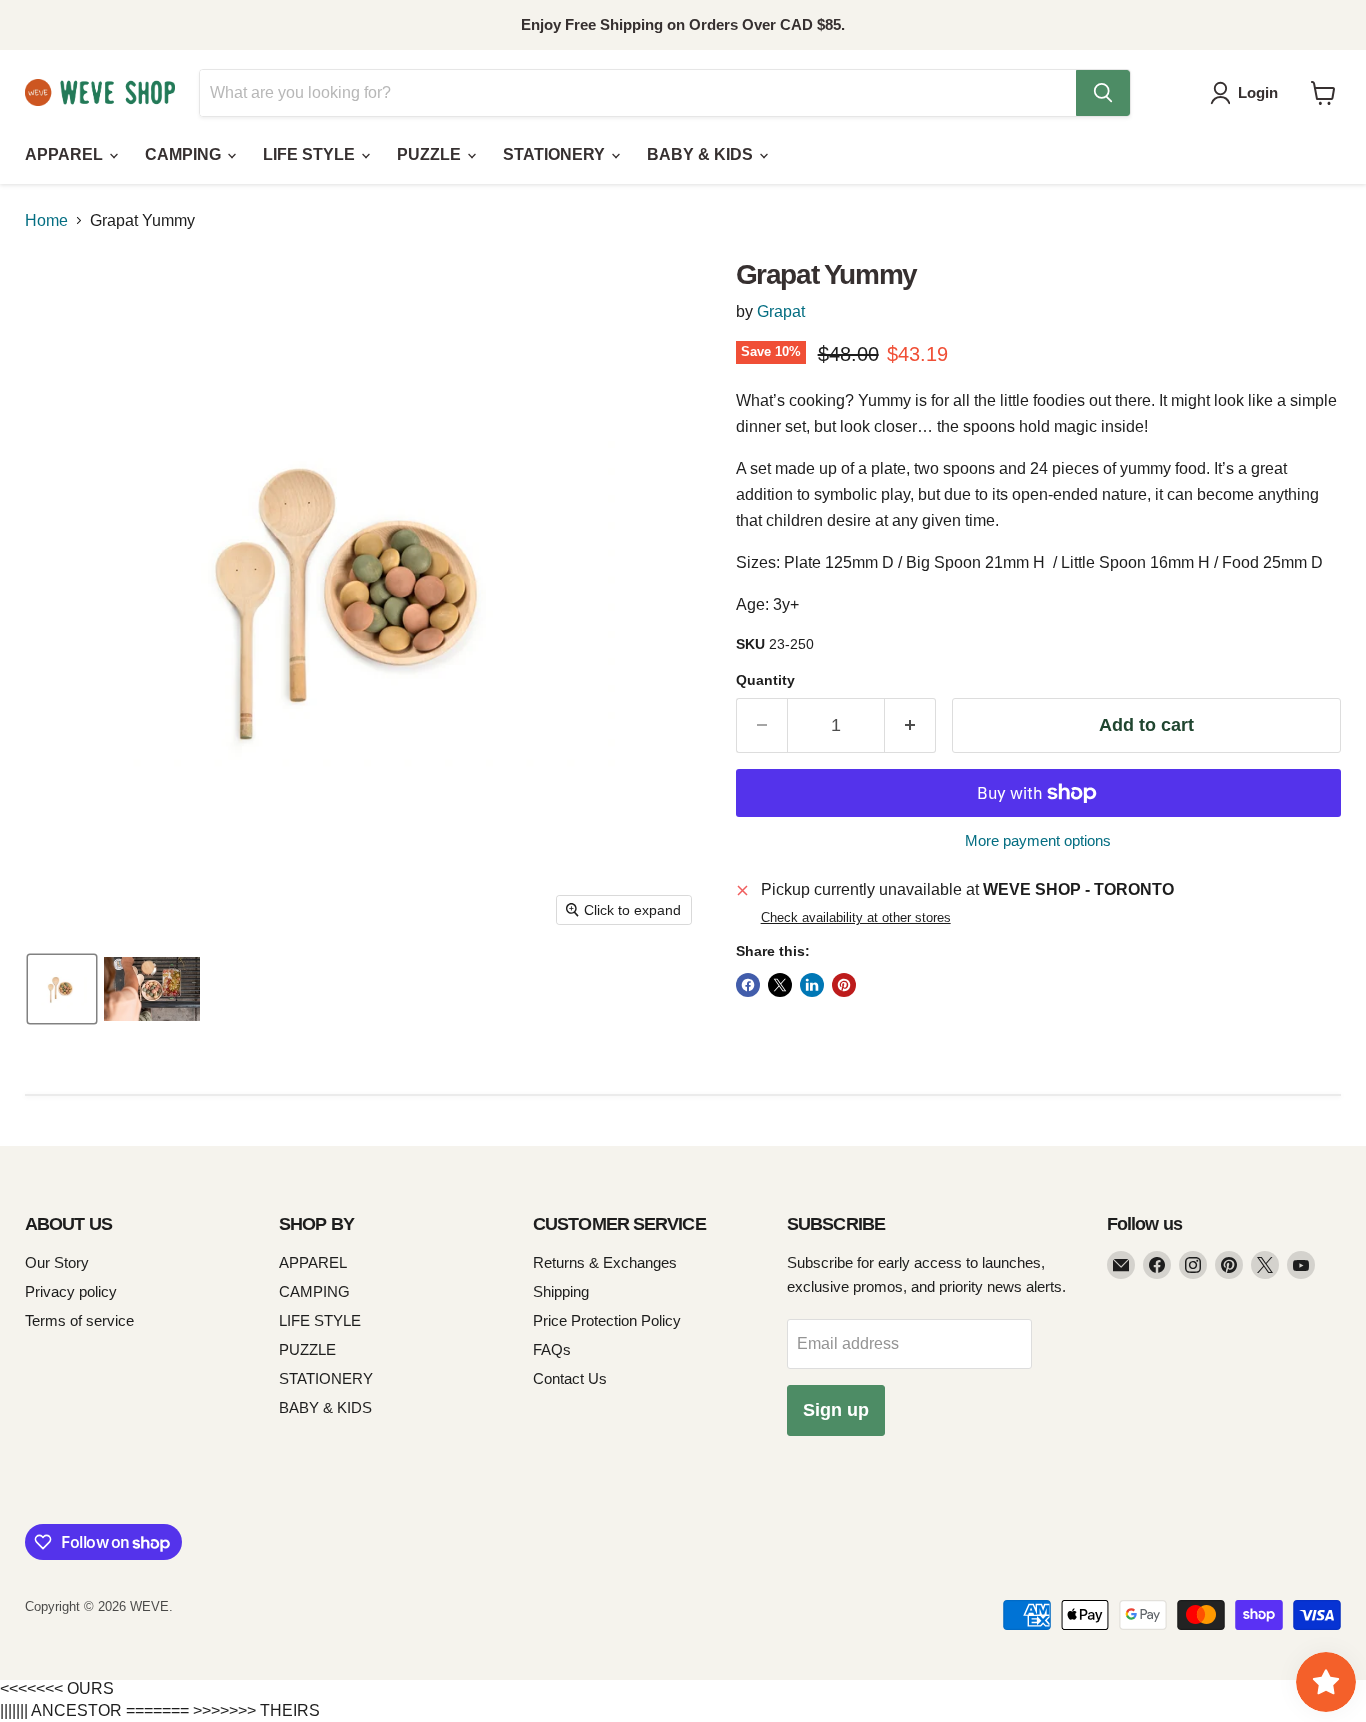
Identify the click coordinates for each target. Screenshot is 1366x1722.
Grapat (781, 311)
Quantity (765, 680)
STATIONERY (556, 154)
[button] (1248, 93)
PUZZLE (431, 154)
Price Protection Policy (607, 1320)
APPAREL (66, 154)
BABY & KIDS (702, 154)
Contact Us (570, 1378)
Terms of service (79, 1320)
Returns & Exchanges (605, 1262)
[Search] (1103, 93)
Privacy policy (71, 1291)
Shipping (561, 1291)
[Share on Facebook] (748, 985)
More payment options (1038, 840)
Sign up (836, 1410)
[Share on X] (780, 985)
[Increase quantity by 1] (910, 725)
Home (46, 220)
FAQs (552, 1349)
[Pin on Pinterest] (844, 985)
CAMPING (185, 154)
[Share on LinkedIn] (812, 985)
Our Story (57, 1262)
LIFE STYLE (311, 154)
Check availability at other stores (856, 918)
